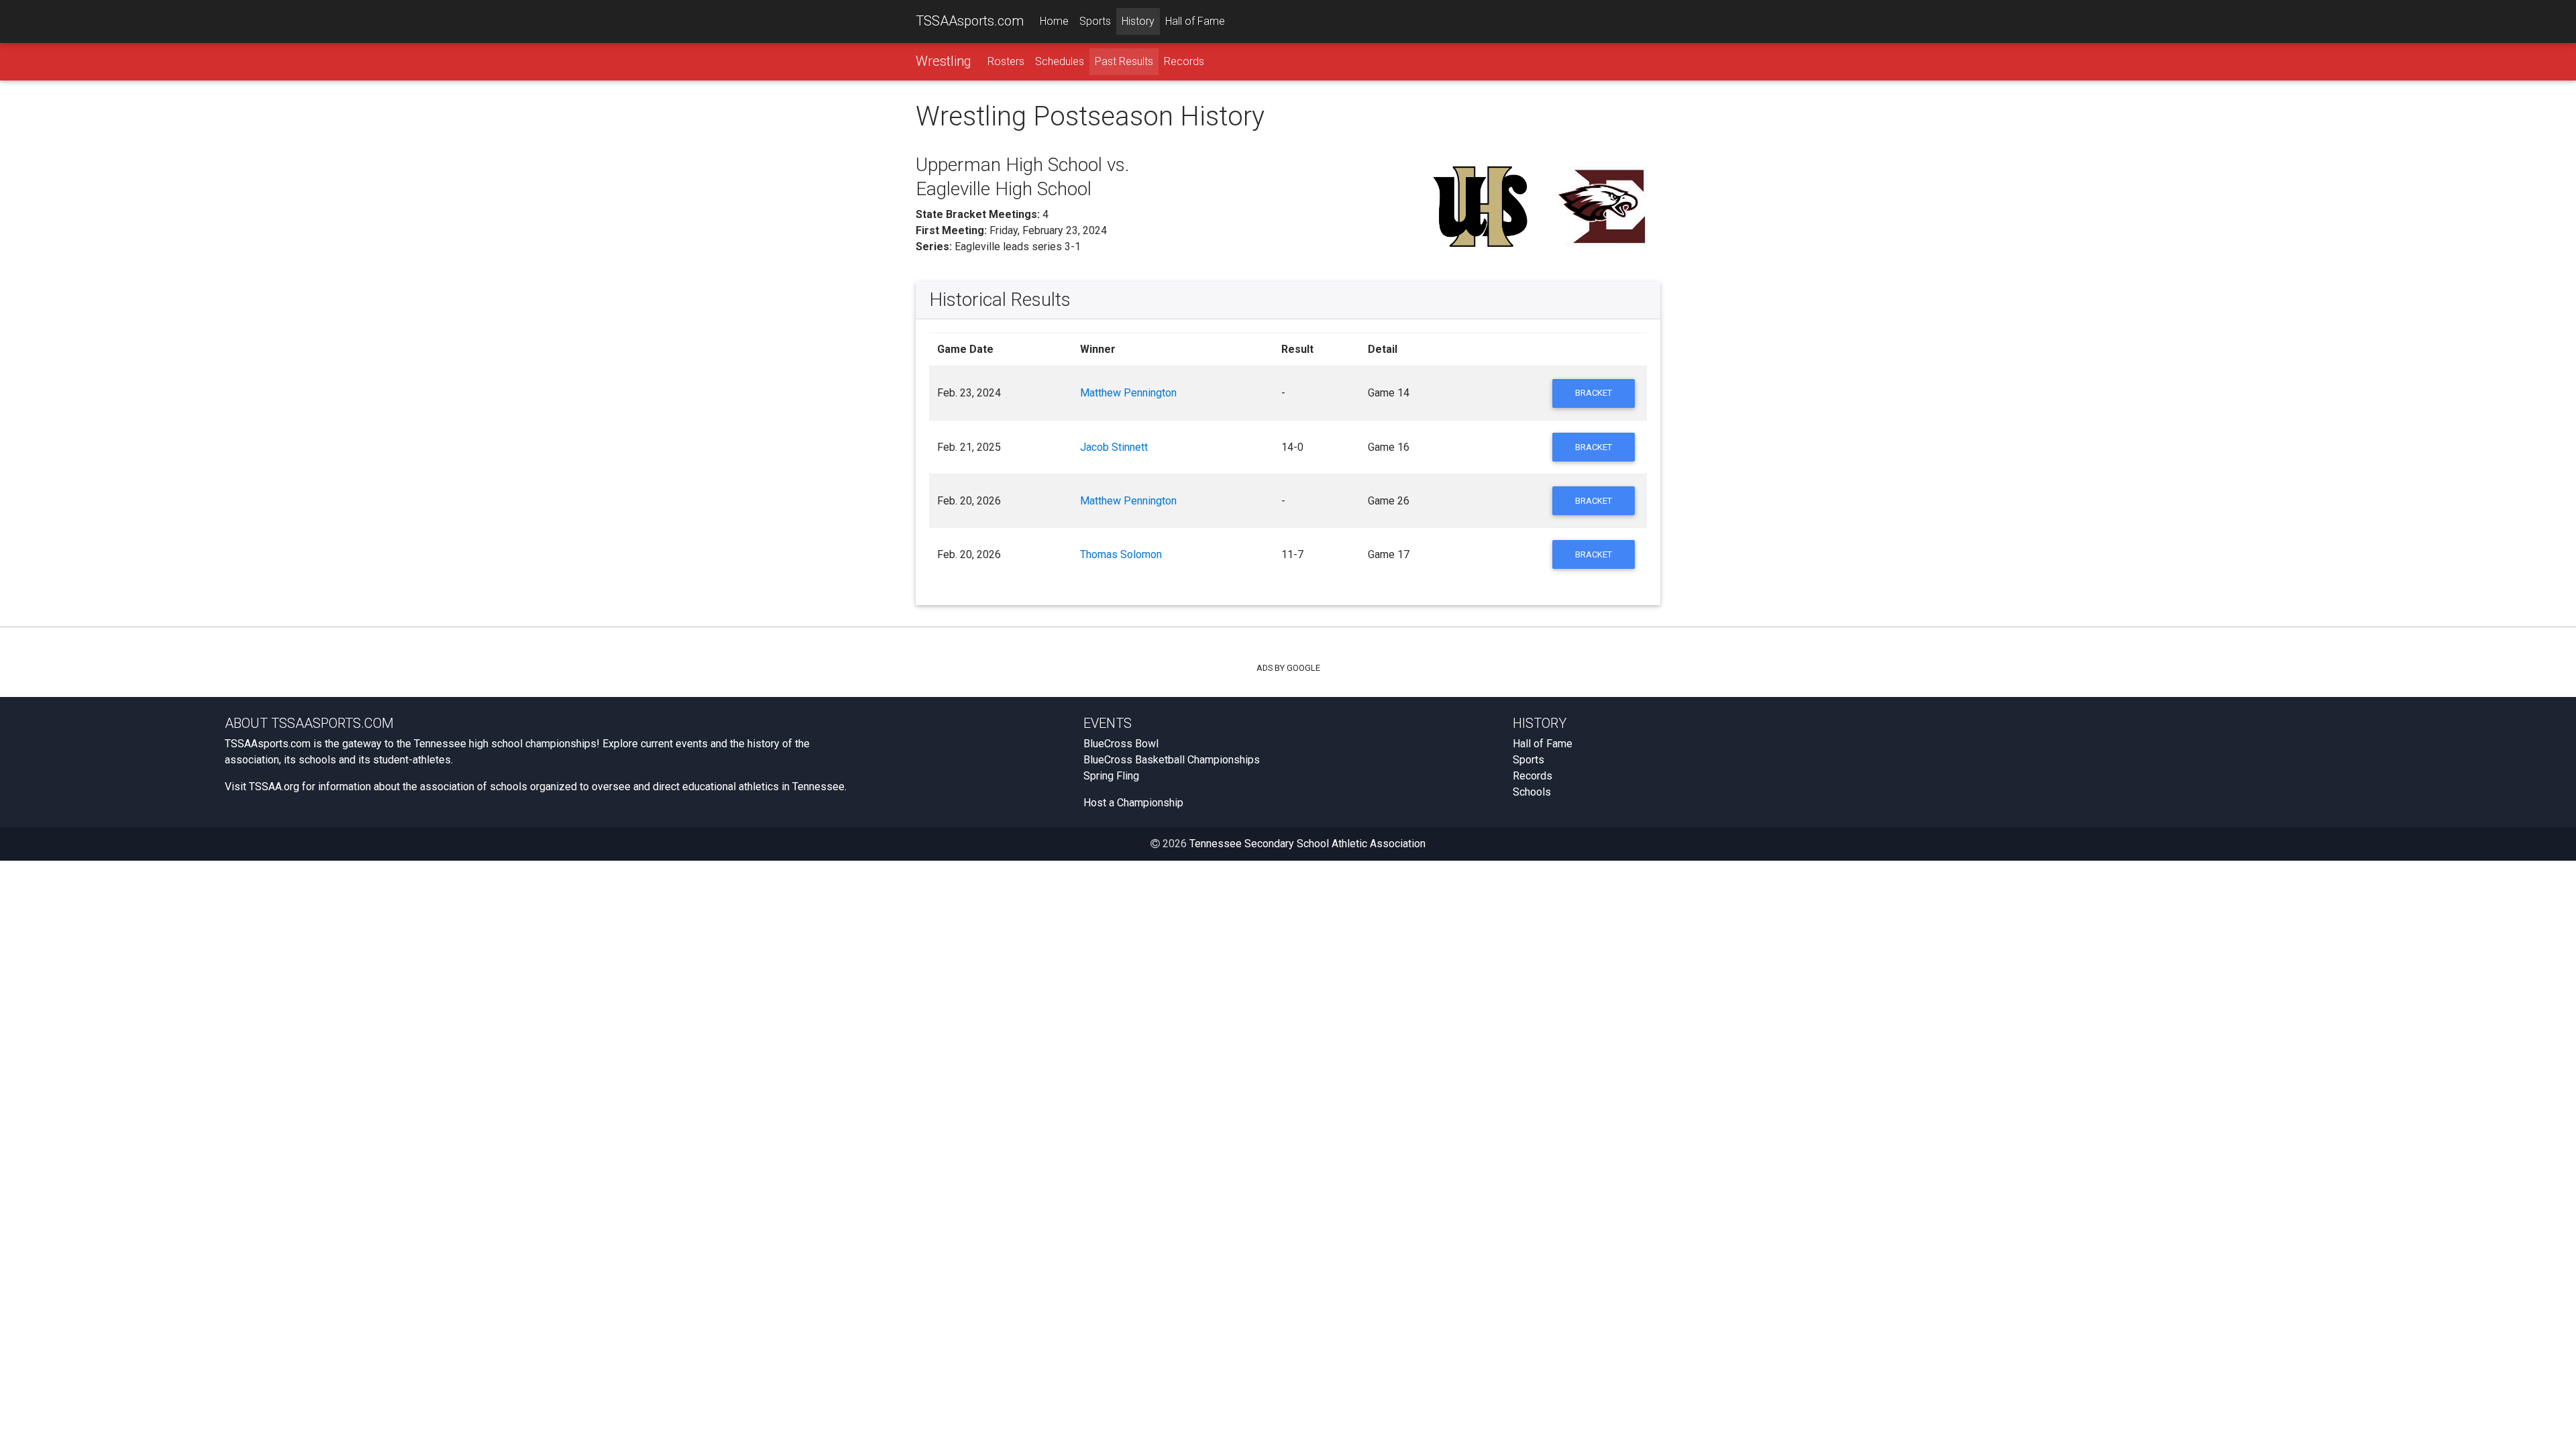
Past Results (1124, 61)
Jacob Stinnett (1114, 447)
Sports (1095, 21)
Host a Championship (1133, 803)
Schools (1532, 792)
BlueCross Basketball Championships (1172, 760)
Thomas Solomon (1121, 554)
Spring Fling (1111, 776)
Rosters (1006, 61)
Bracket (1594, 393)
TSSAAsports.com (970, 21)
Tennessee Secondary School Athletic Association (1307, 844)
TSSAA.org (274, 787)
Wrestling (944, 61)
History (1138, 21)
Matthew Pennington (1128, 393)
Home (1054, 21)
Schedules (1060, 61)
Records (1184, 61)
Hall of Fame (1195, 21)
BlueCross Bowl (1121, 744)
